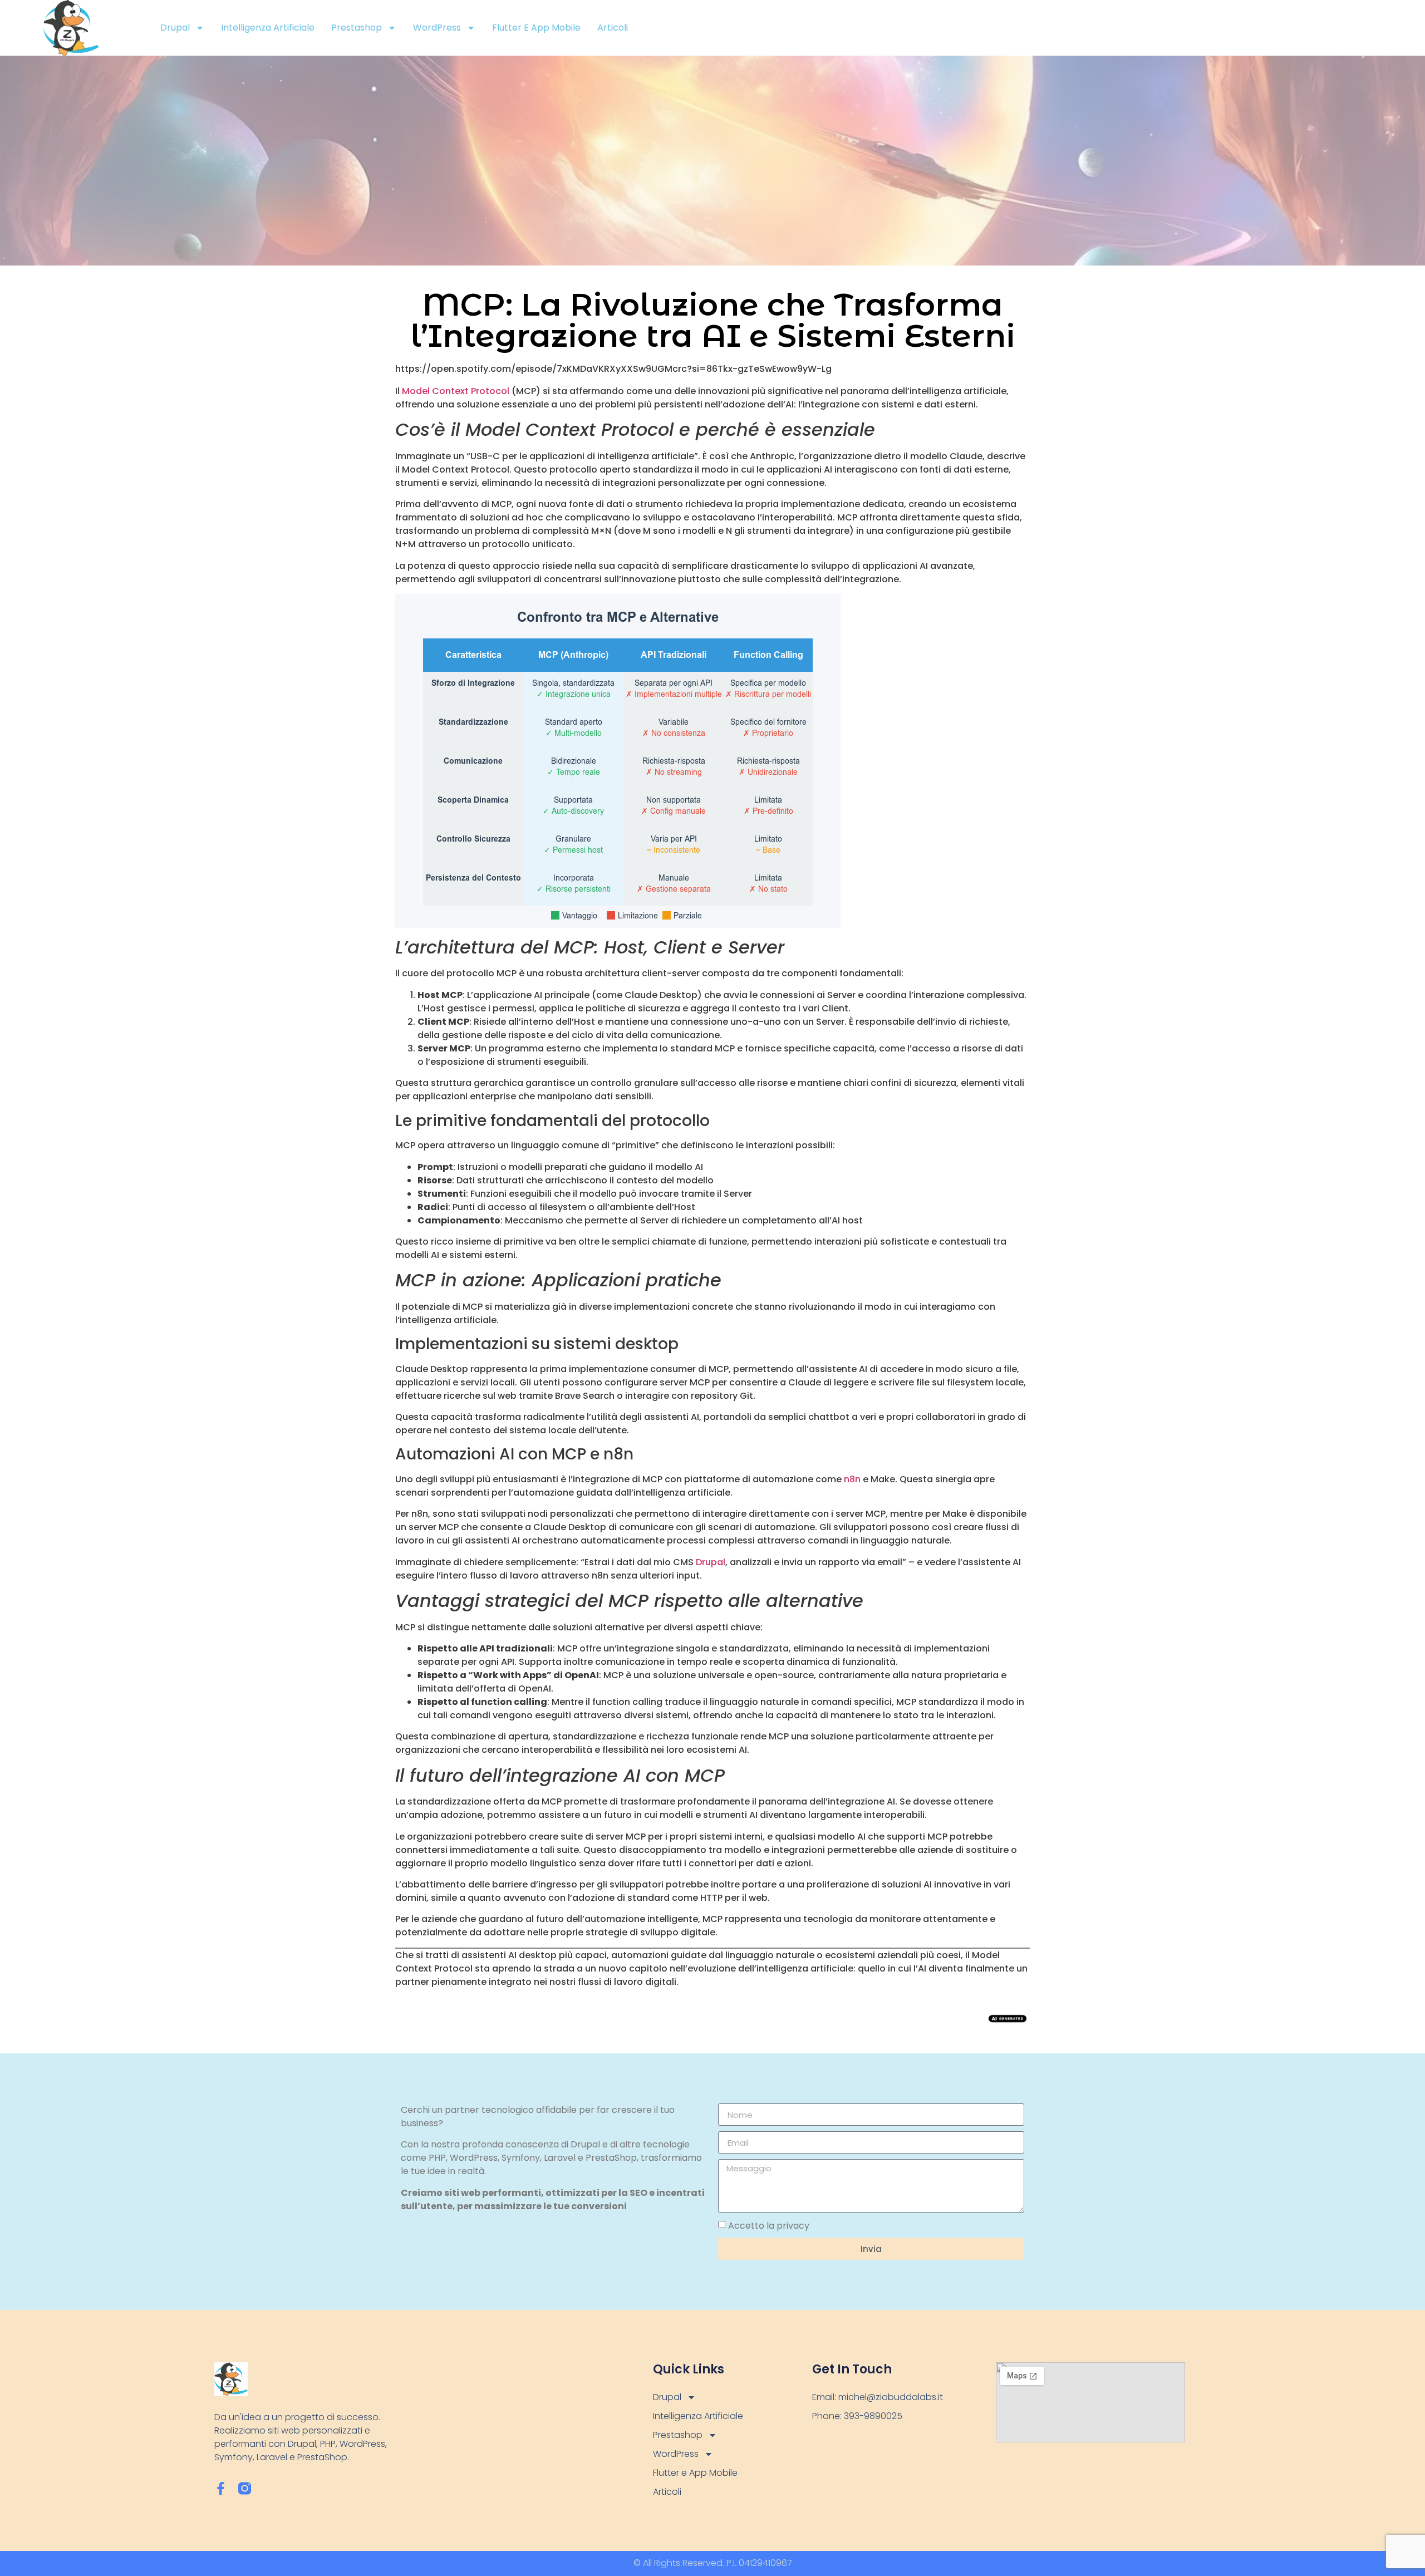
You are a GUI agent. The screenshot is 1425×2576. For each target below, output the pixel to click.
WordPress (437, 28)
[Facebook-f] (221, 2488)
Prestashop (357, 28)
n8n (852, 1479)
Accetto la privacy (769, 2226)
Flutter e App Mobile (536, 28)
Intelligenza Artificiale (268, 28)
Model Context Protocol (456, 391)
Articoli (613, 28)
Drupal (175, 28)
